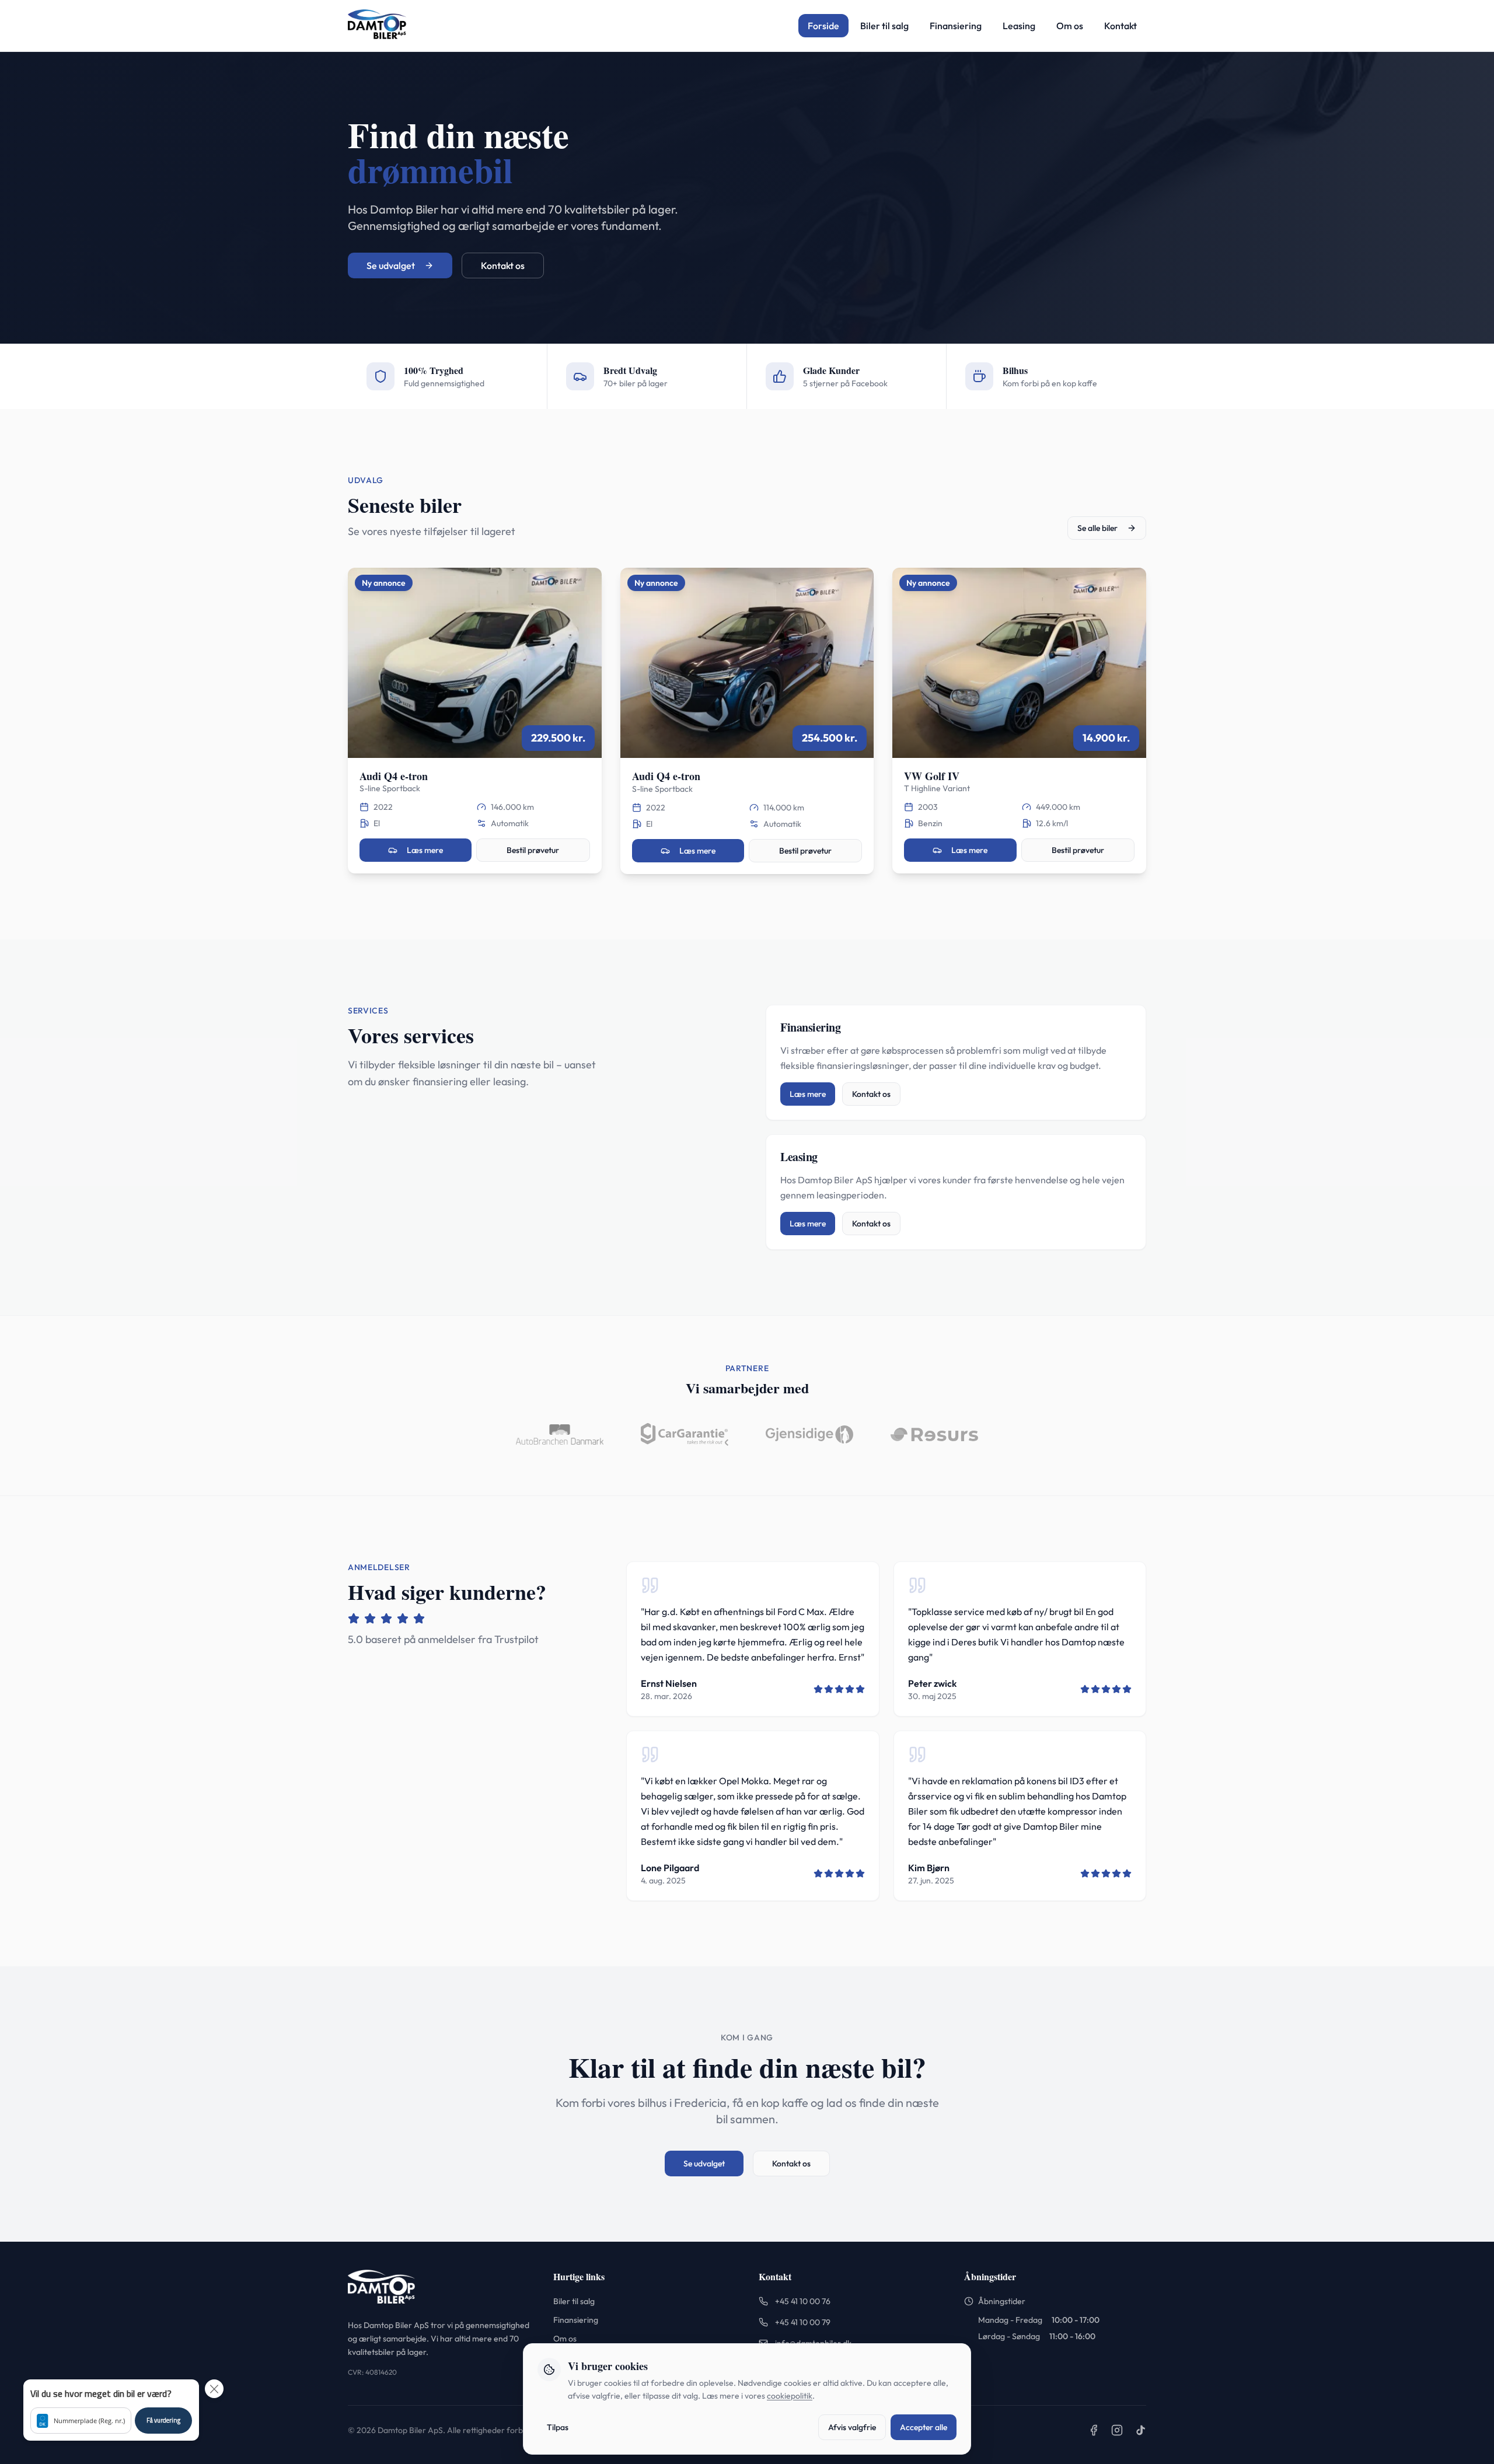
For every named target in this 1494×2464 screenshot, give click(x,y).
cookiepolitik (790, 2396)
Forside (823, 26)
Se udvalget (391, 265)
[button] (111, 2410)
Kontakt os (503, 265)
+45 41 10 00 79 (803, 2322)
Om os (1070, 26)
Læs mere (425, 850)
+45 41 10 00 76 (803, 2301)
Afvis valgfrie (852, 2427)
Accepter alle (924, 2427)
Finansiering (956, 26)
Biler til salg (884, 26)
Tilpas (558, 2427)
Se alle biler (1097, 528)
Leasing (1019, 26)
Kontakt (1120, 26)
